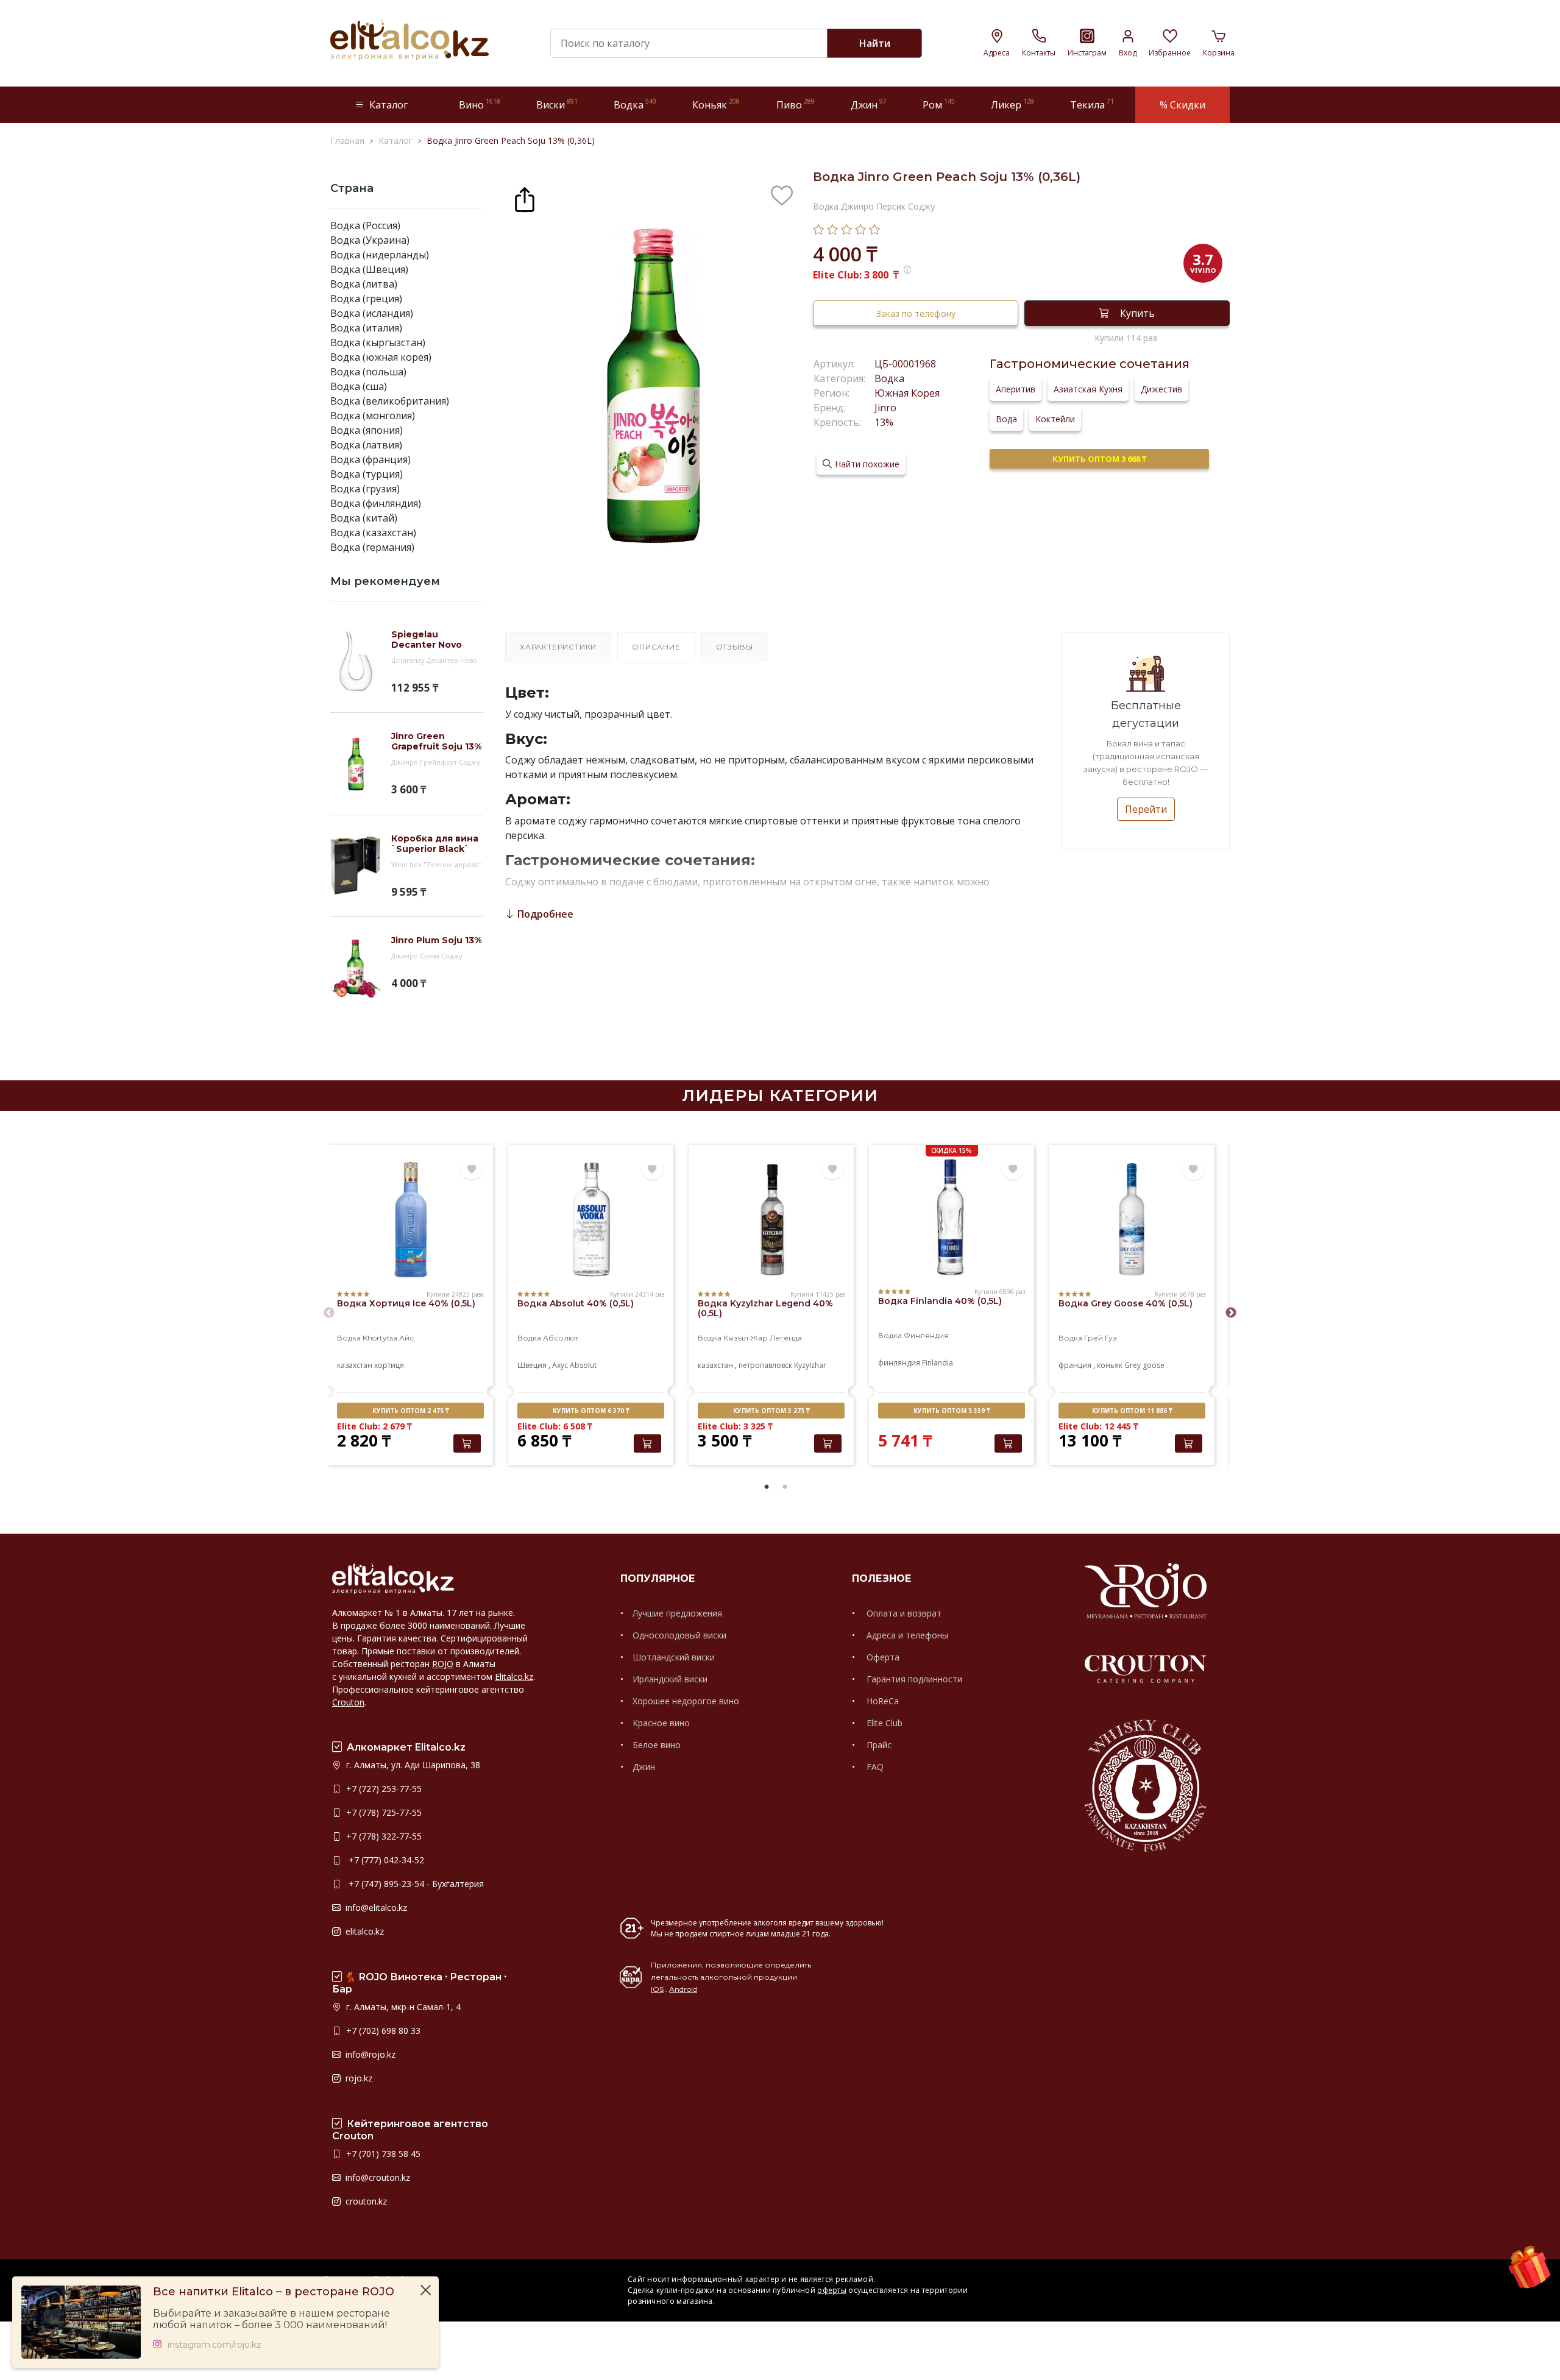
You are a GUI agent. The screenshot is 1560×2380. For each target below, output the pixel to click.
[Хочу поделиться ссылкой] (525, 198)
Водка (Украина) (370, 240)
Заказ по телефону (916, 313)
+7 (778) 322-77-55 (383, 1836)
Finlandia (938, 1363)
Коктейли (1055, 419)
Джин (644, 1767)
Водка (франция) (370, 459)
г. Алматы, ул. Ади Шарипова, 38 (412, 1765)
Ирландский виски (670, 1679)
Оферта (882, 1657)
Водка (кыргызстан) (378, 342)
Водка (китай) (364, 518)
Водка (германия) (372, 547)
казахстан (355, 1365)
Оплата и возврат (903, 1613)
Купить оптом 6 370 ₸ (591, 1411)
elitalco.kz (363, 1931)
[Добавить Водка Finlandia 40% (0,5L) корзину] (1008, 1443)
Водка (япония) (367, 430)
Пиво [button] (796, 104)
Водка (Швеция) (369, 269)
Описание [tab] (656, 647)
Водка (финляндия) (376, 503)
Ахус (560, 1365)
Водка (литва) (364, 284)
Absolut (583, 1365)
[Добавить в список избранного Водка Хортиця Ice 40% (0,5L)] (472, 1169)
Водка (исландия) (372, 313)
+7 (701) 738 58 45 (382, 2154)
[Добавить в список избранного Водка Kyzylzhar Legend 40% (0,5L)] (832, 1169)
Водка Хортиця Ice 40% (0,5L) (406, 1303)
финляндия (899, 1363)
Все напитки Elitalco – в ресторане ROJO (274, 2292)
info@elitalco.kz (375, 1907)
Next (1231, 1313)
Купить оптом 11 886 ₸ (1132, 1411)
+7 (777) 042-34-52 (384, 1860)
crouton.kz (365, 2201)
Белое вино (657, 1745)
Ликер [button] (1012, 104)
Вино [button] (480, 104)
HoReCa (881, 1701)
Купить (1137, 313)
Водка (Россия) (365, 225)
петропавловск (765, 1365)
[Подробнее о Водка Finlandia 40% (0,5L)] (952, 1217)
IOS (657, 1989)
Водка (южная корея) (381, 357)
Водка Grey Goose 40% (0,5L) (1126, 1303)
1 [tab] (767, 1487)
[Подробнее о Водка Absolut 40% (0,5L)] (591, 1220)
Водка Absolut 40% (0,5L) (576, 1303)
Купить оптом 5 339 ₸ (952, 1411)
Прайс (878, 1745)
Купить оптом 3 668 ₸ (1099, 459)
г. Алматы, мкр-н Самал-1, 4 (402, 2007)
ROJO (443, 1664)
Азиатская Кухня (1088, 389)
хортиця (389, 1365)
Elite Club (883, 1723)
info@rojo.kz (369, 2054)
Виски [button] (557, 104)
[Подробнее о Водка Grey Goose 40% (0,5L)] (1132, 1220)
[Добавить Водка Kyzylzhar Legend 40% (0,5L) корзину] (828, 1443)
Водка (889, 378)
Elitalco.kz (514, 1677)
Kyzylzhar (810, 1365)
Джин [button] (869, 104)
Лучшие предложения (677, 1613)
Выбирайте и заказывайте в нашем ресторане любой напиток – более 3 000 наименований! (271, 2319)
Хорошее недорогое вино (686, 1701)
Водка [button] (635, 104)
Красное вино (661, 1723)
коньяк (1110, 1365)
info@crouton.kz (377, 2177)
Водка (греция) (366, 299)
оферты (832, 2290)
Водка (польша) (368, 372)
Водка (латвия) (366, 445)
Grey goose (1144, 1365)
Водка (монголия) (373, 416)
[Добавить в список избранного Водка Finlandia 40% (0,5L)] (1013, 1169)
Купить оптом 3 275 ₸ (771, 1411)
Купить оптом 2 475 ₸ (410, 1411)
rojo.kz (358, 2078)
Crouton (348, 1702)
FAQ (874, 1767)
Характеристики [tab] (558, 647)
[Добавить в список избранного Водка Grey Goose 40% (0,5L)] (1193, 1169)
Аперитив (1016, 389)
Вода (1006, 419)
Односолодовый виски (679, 1635)
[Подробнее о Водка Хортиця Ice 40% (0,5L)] (410, 1220)
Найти (875, 43)
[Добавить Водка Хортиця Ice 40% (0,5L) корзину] (467, 1443)
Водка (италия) (366, 328)
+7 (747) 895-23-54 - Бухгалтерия (414, 1884)
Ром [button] (939, 104)
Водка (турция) (367, 474)
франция (1075, 1365)
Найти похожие (867, 464)
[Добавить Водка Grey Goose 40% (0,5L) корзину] (1189, 1443)
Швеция (532, 1365)
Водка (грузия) (365, 489)
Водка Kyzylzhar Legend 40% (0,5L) (765, 1308)
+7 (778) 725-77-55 (383, 1812)
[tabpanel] (410, 1306)
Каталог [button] (388, 105)
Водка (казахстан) (373, 533)
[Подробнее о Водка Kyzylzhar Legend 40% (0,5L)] (771, 1220)
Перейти (1146, 809)
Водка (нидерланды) (380, 255)
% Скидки (1182, 105)
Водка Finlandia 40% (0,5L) (940, 1301)
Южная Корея (907, 393)
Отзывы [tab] (735, 647)
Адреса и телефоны (906, 1635)
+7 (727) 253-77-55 (383, 1789)
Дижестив (1161, 389)
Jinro (885, 408)
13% (884, 422)
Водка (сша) (359, 386)
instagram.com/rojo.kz (214, 2345)
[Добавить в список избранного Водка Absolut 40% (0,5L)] (652, 1169)
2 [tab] (785, 1487)
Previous (329, 1313)
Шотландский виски (674, 1657)
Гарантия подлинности (913, 1679)
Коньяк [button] (716, 104)
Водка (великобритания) (390, 401)
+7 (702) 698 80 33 (382, 2031)
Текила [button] (1092, 104)
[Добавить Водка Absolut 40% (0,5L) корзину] (647, 1443)
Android (683, 1989)
